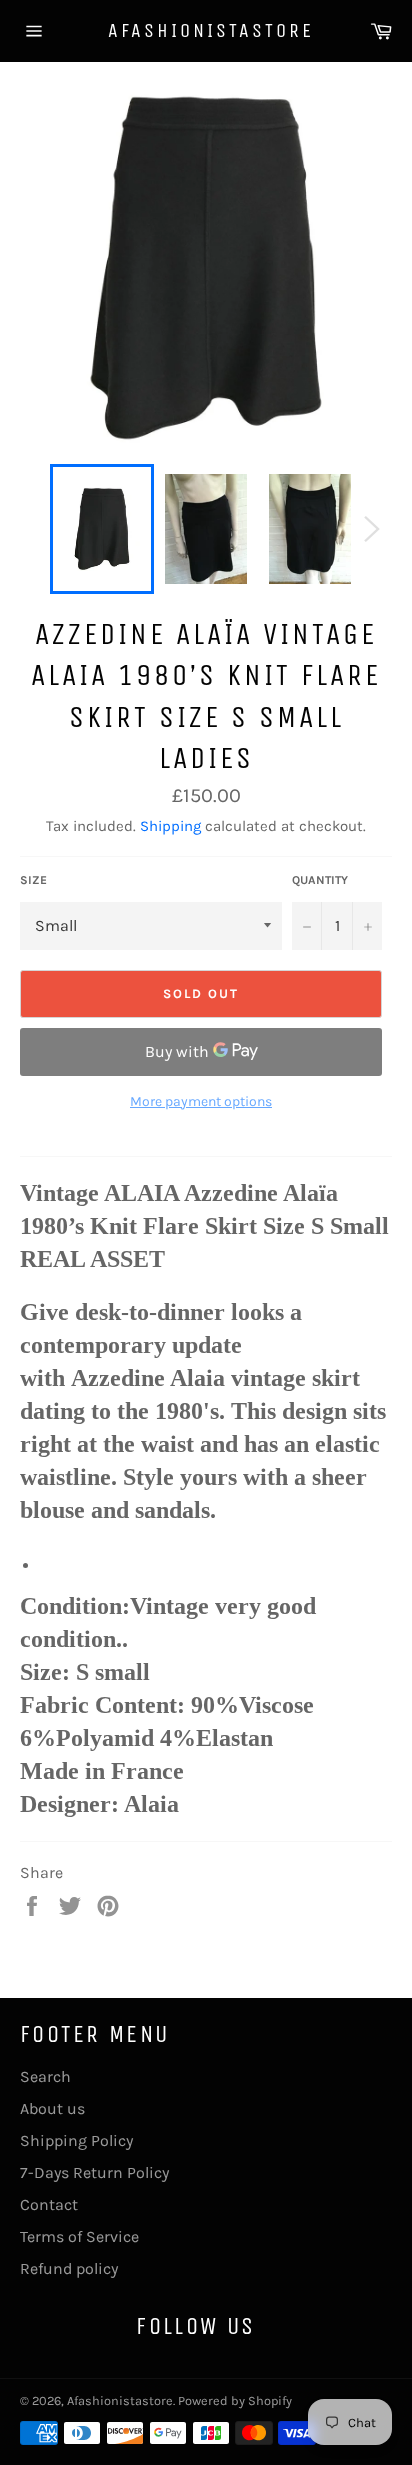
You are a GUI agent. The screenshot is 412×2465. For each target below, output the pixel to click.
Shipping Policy (76, 2140)
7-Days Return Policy (94, 2172)
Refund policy (69, 2268)
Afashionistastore (206, 30)
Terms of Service (79, 2236)
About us (52, 2108)
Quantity (320, 880)
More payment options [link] (201, 1101)
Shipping (170, 826)
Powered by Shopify (235, 2400)
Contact (49, 2204)
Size (33, 880)
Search (45, 2076)
